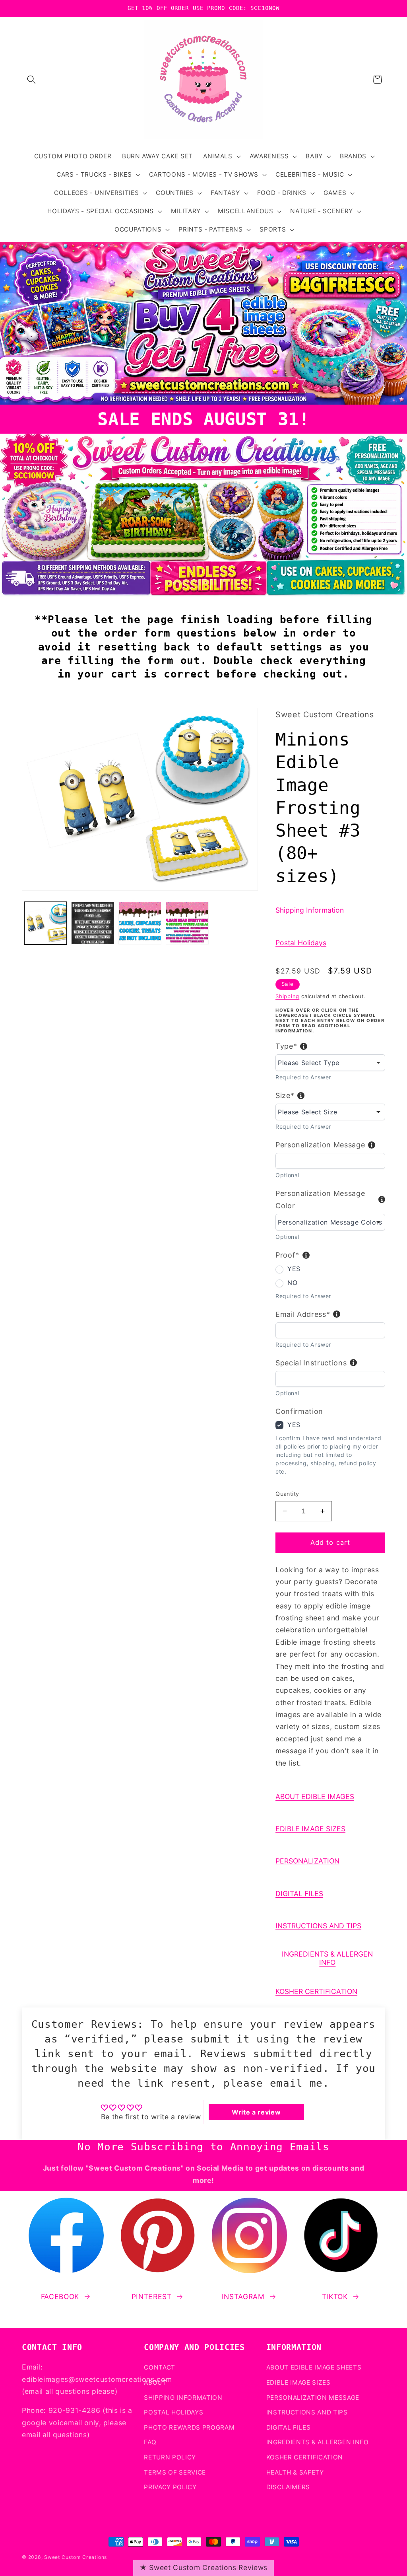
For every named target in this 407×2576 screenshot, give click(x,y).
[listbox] (330, 1063)
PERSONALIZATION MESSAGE (313, 2398)
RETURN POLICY (170, 2457)
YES (294, 1269)
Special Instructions (311, 1363)
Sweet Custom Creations (76, 2557)
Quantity (287, 1494)
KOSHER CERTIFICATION (316, 1991)
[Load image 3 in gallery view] (140, 923)
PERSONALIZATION (307, 1861)
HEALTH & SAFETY (295, 2472)
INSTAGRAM (243, 2297)
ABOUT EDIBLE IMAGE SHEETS (314, 2367)
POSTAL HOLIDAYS (173, 2412)
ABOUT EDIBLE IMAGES (315, 1796)
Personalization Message (320, 1145)
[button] (31, 80)
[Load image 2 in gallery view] (93, 923)
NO (292, 1283)
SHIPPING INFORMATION (183, 2398)
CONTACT (160, 2367)
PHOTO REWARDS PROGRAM (189, 2427)
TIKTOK (335, 2297)
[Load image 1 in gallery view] (46, 923)
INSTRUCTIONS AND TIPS (318, 1926)
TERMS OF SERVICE (175, 2472)
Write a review (256, 2112)
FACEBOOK (60, 2297)
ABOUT (155, 2382)
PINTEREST (152, 2297)
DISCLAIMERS (288, 2487)
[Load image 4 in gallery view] (187, 923)
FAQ (150, 2442)
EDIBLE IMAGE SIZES (310, 1829)
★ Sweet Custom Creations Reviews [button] (203, 2567)
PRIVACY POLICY (170, 2487)
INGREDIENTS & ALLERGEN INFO (327, 1958)
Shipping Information (310, 910)
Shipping (287, 996)
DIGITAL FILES (299, 1894)
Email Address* (303, 1314)
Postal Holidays (301, 943)
